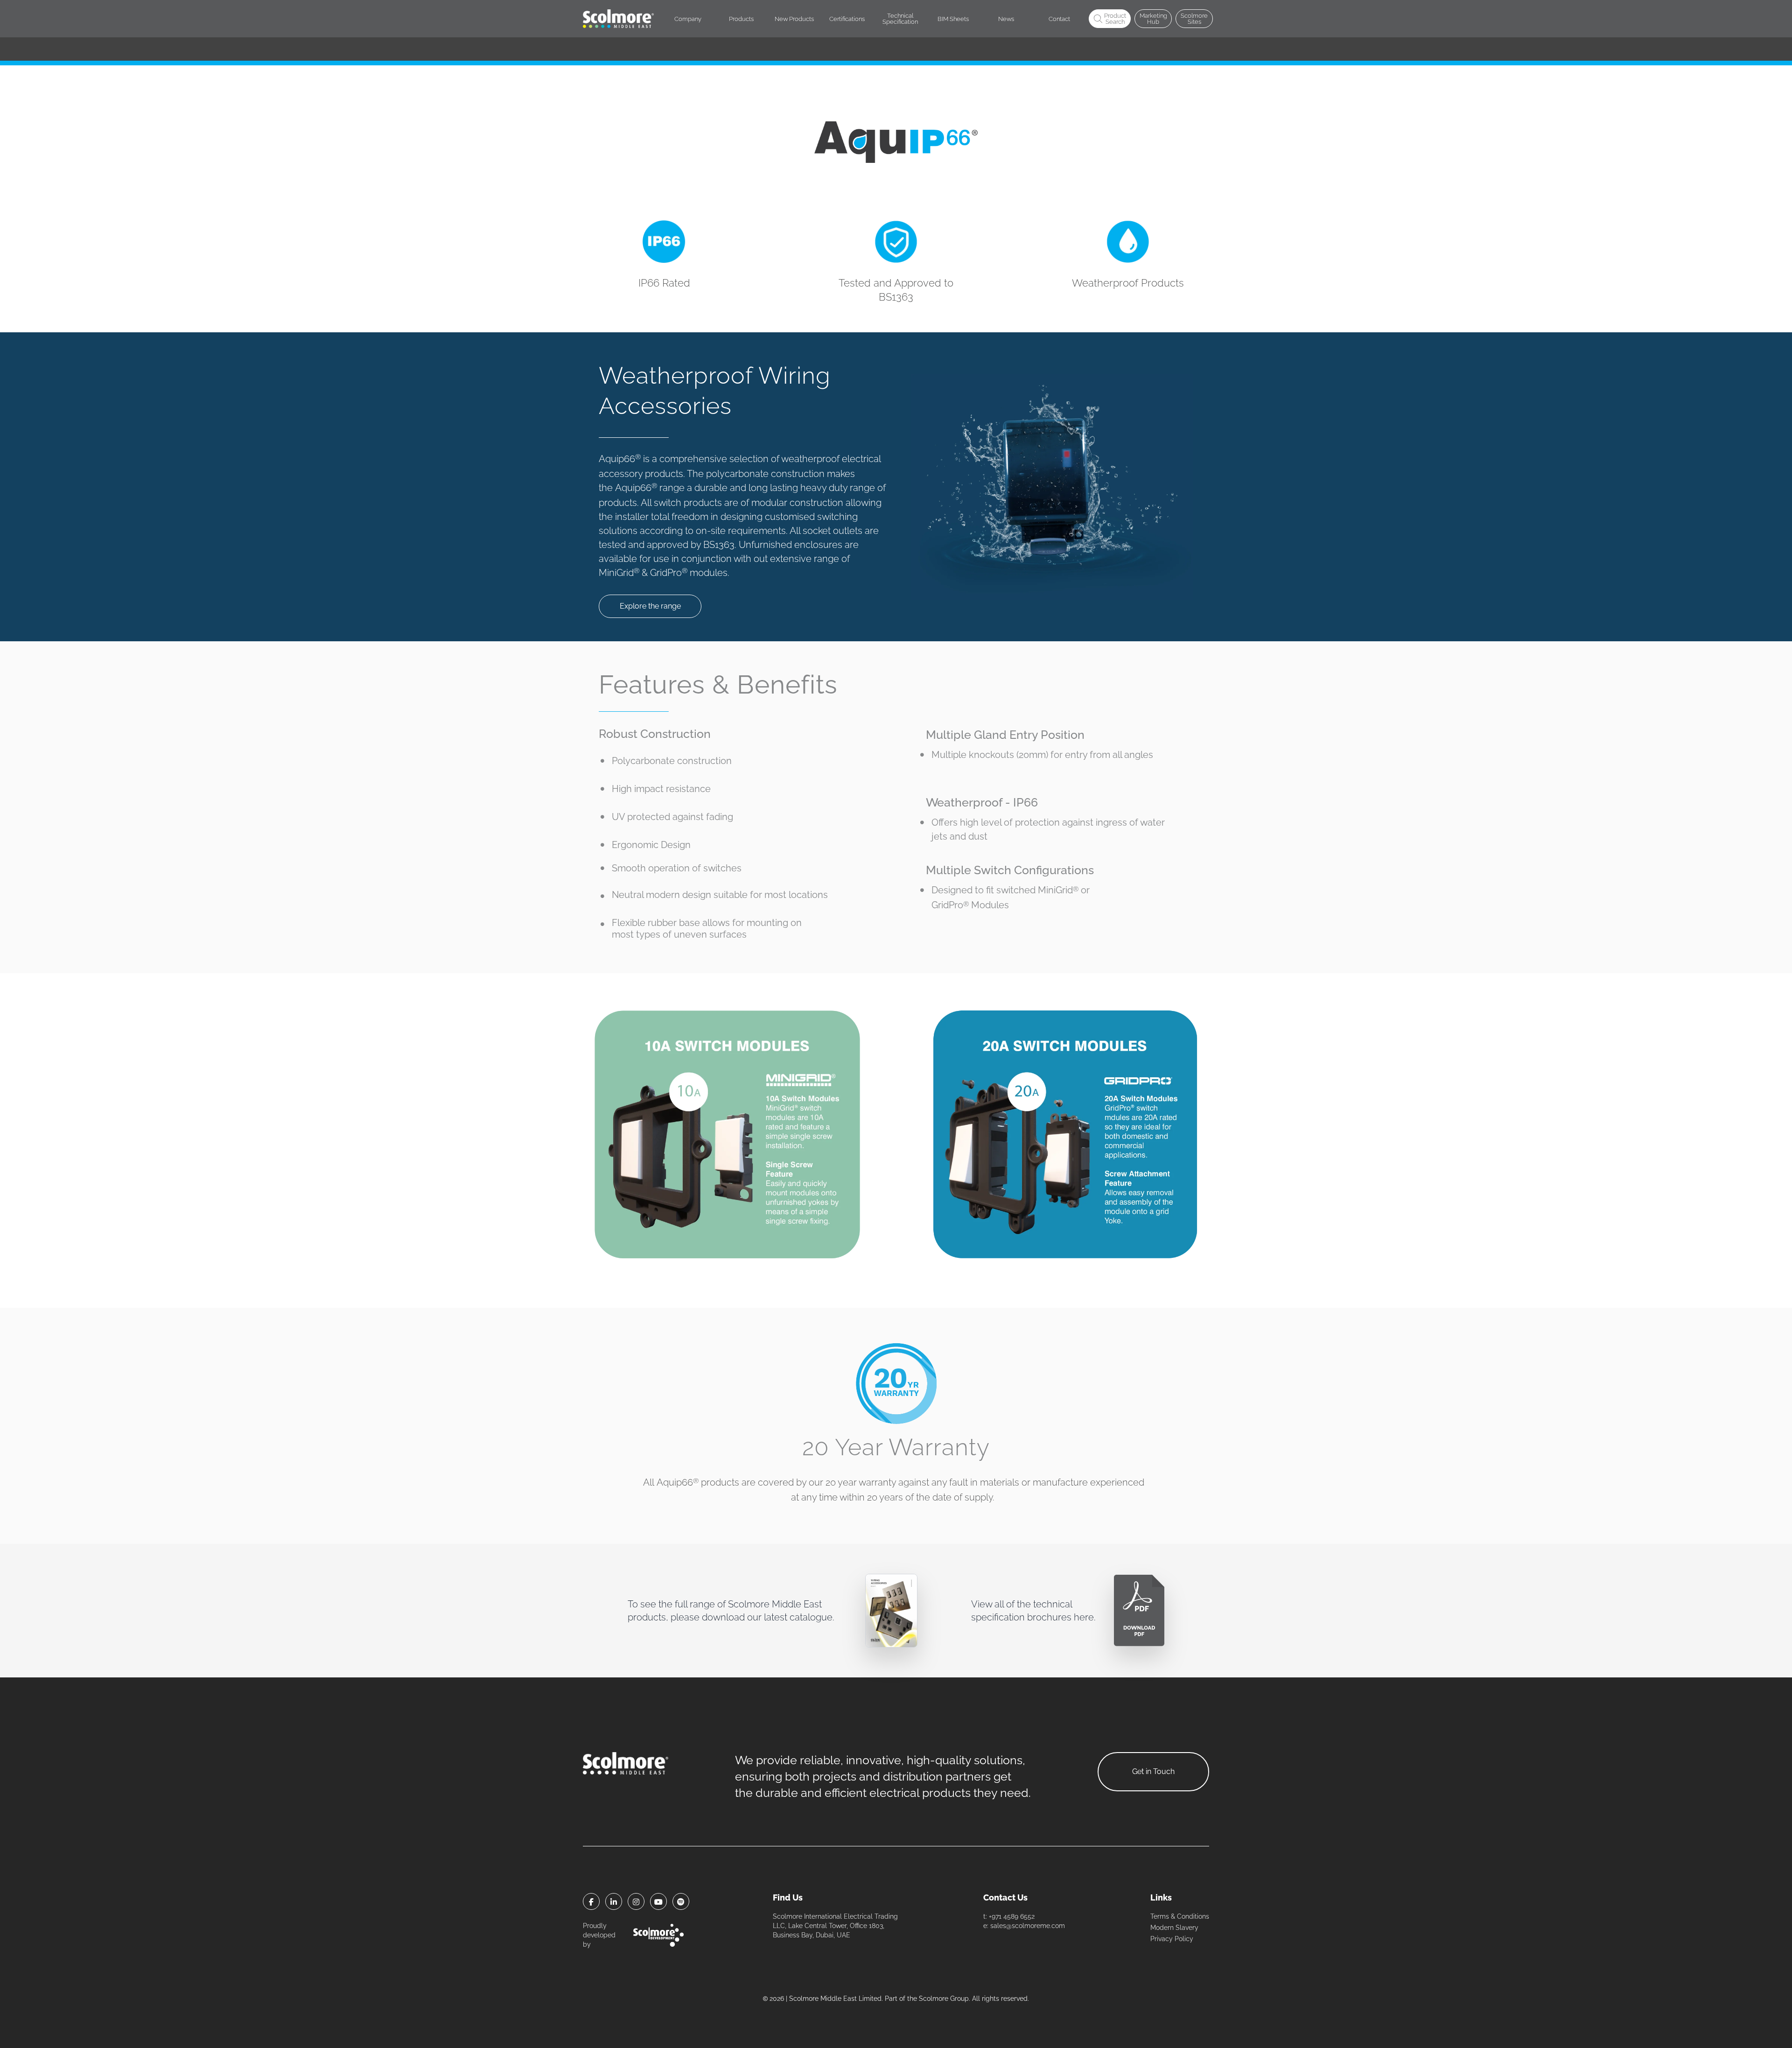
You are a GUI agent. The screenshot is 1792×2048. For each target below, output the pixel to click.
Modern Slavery (1174, 1928)
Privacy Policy (1172, 1939)
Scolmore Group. (945, 1999)
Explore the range (650, 606)
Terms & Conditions (1180, 1916)
